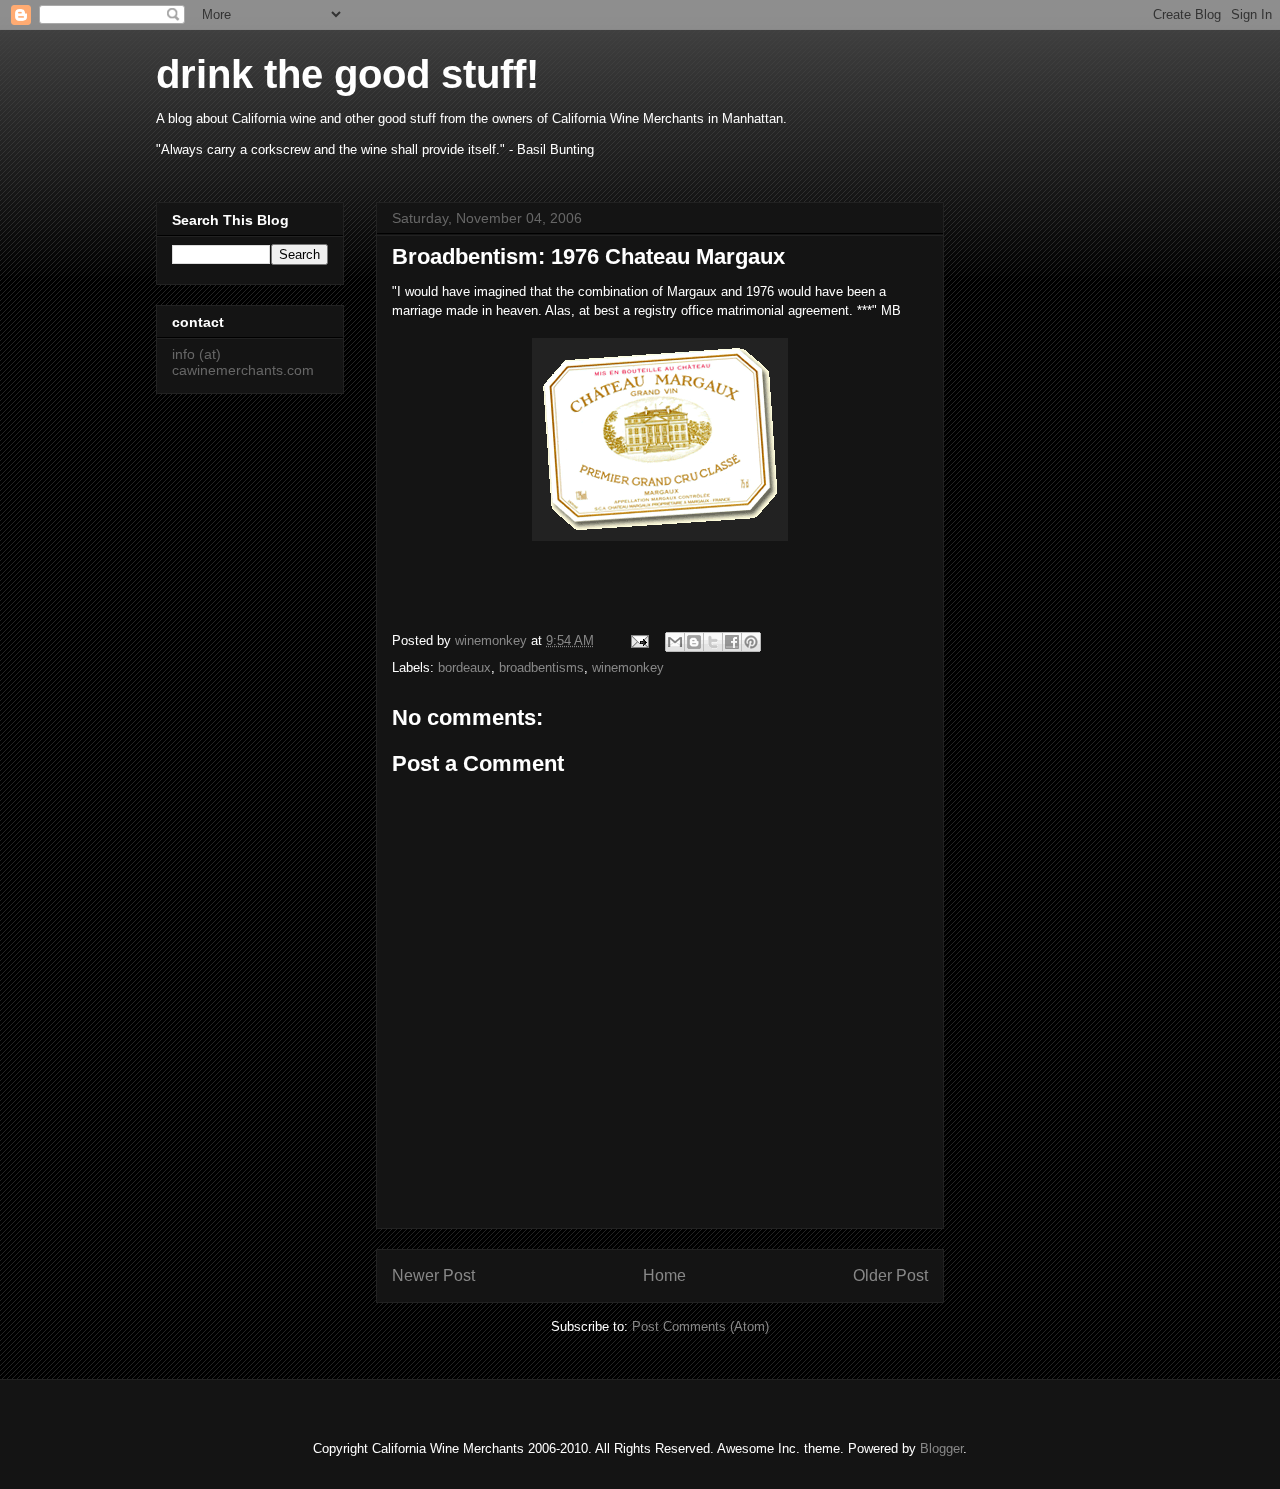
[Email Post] (638, 640)
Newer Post (433, 1275)
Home (664, 1275)
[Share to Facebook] (732, 642)
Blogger (941, 1448)
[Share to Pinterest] (751, 642)
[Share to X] (713, 642)
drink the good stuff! (347, 74)
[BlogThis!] (694, 642)
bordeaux (464, 667)
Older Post (890, 1275)
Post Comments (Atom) (700, 1326)
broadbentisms (541, 667)
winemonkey (628, 667)
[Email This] (675, 642)
